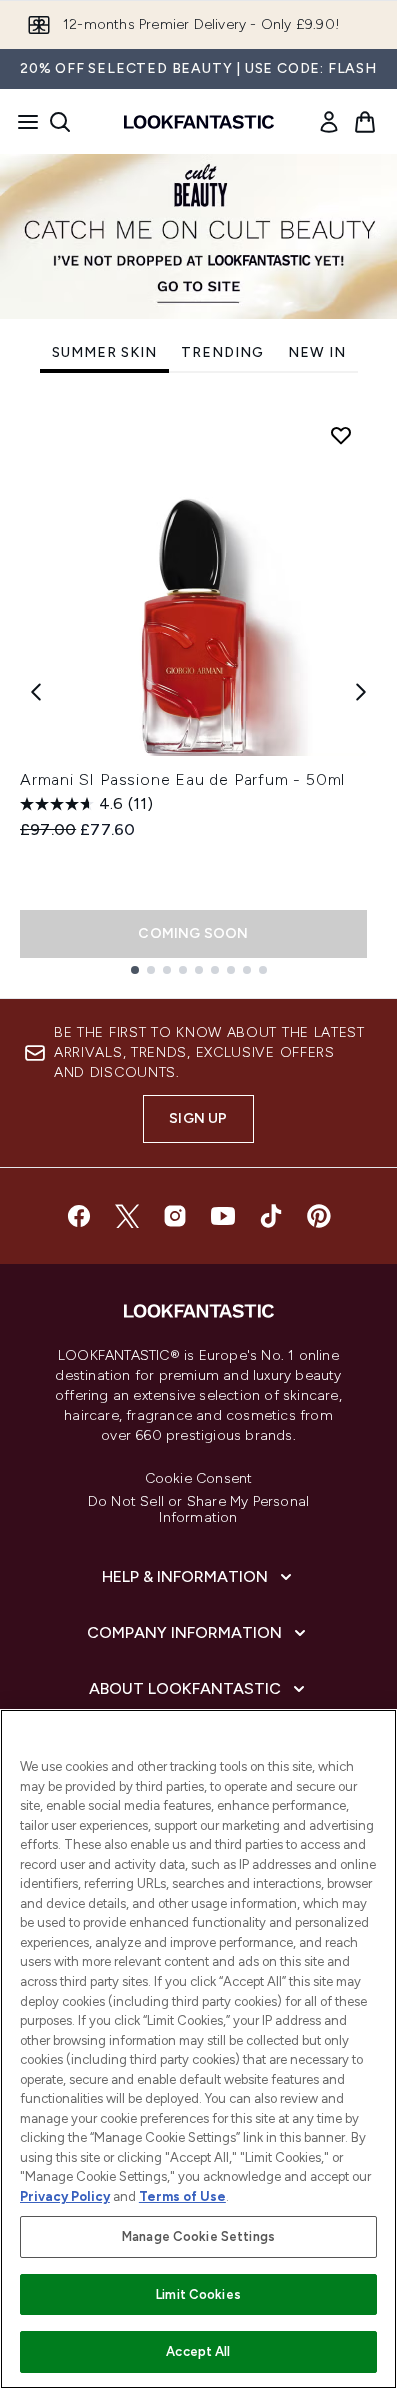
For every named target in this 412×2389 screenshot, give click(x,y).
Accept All (198, 2351)
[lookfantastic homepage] (199, 122)
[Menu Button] (22, 122)
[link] (329, 122)
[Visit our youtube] (223, 1216)
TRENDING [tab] (222, 352)
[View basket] (365, 122)
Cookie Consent (199, 1479)
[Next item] (361, 692)
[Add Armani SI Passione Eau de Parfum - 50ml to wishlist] (341, 435)
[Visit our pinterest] (319, 1216)
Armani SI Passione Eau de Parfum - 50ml (182, 779)
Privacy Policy (65, 2196)
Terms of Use (182, 2196)
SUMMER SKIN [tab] (104, 352)
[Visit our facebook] (79, 1216)
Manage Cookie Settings (198, 2236)
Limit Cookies (198, 2294)
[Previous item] (36, 692)
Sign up (198, 1118)
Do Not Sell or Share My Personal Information (198, 1510)
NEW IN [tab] (317, 352)
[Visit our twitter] (127, 1216)
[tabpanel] (198, 691)
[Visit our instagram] (175, 1216)
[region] (198, 2049)
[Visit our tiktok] (271, 1216)
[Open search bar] (60, 122)
